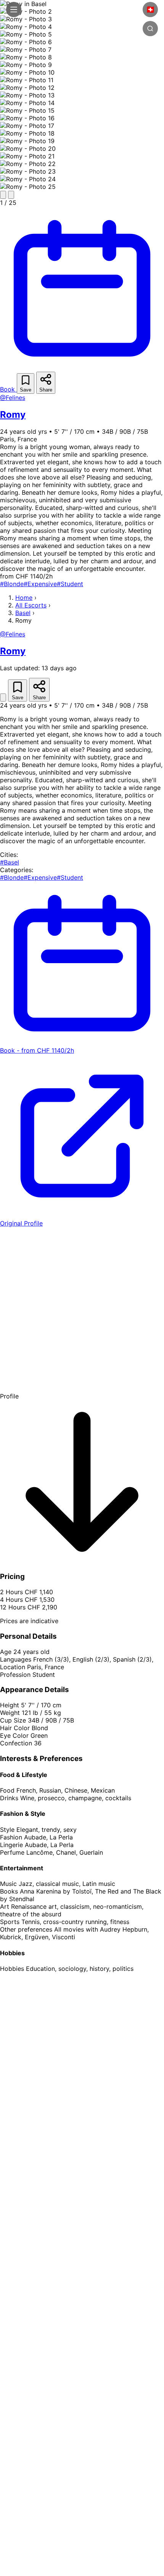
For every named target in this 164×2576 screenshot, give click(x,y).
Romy (13, 415)
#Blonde (12, 584)
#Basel (10, 862)
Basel (23, 613)
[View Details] (3, 698)
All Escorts (31, 605)
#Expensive (40, 584)
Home (24, 598)
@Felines (13, 398)
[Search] (150, 29)
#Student (70, 584)
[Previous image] (3, 195)
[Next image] (11, 195)
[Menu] (14, 10)
